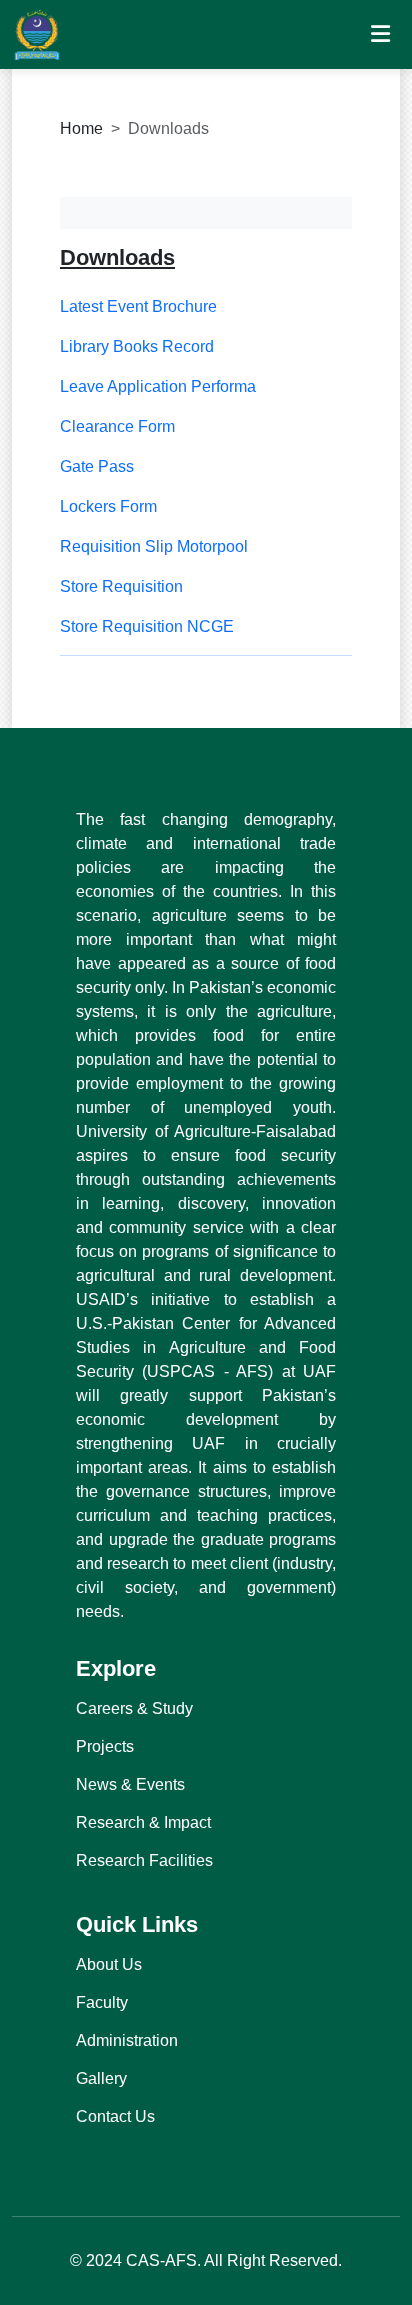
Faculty (102, 2002)
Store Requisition (121, 586)
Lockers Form (108, 506)
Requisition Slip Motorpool (154, 546)
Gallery (101, 2078)
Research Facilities (144, 1860)
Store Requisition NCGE (147, 626)
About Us (109, 1964)
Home (81, 128)
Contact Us (115, 2116)
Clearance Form (117, 426)
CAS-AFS (161, 2260)
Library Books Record (137, 346)
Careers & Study (134, 1708)
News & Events (130, 1784)
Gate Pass (97, 466)
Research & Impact (143, 1822)
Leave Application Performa (158, 386)
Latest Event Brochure (138, 306)
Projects (105, 1746)
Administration (127, 2040)
